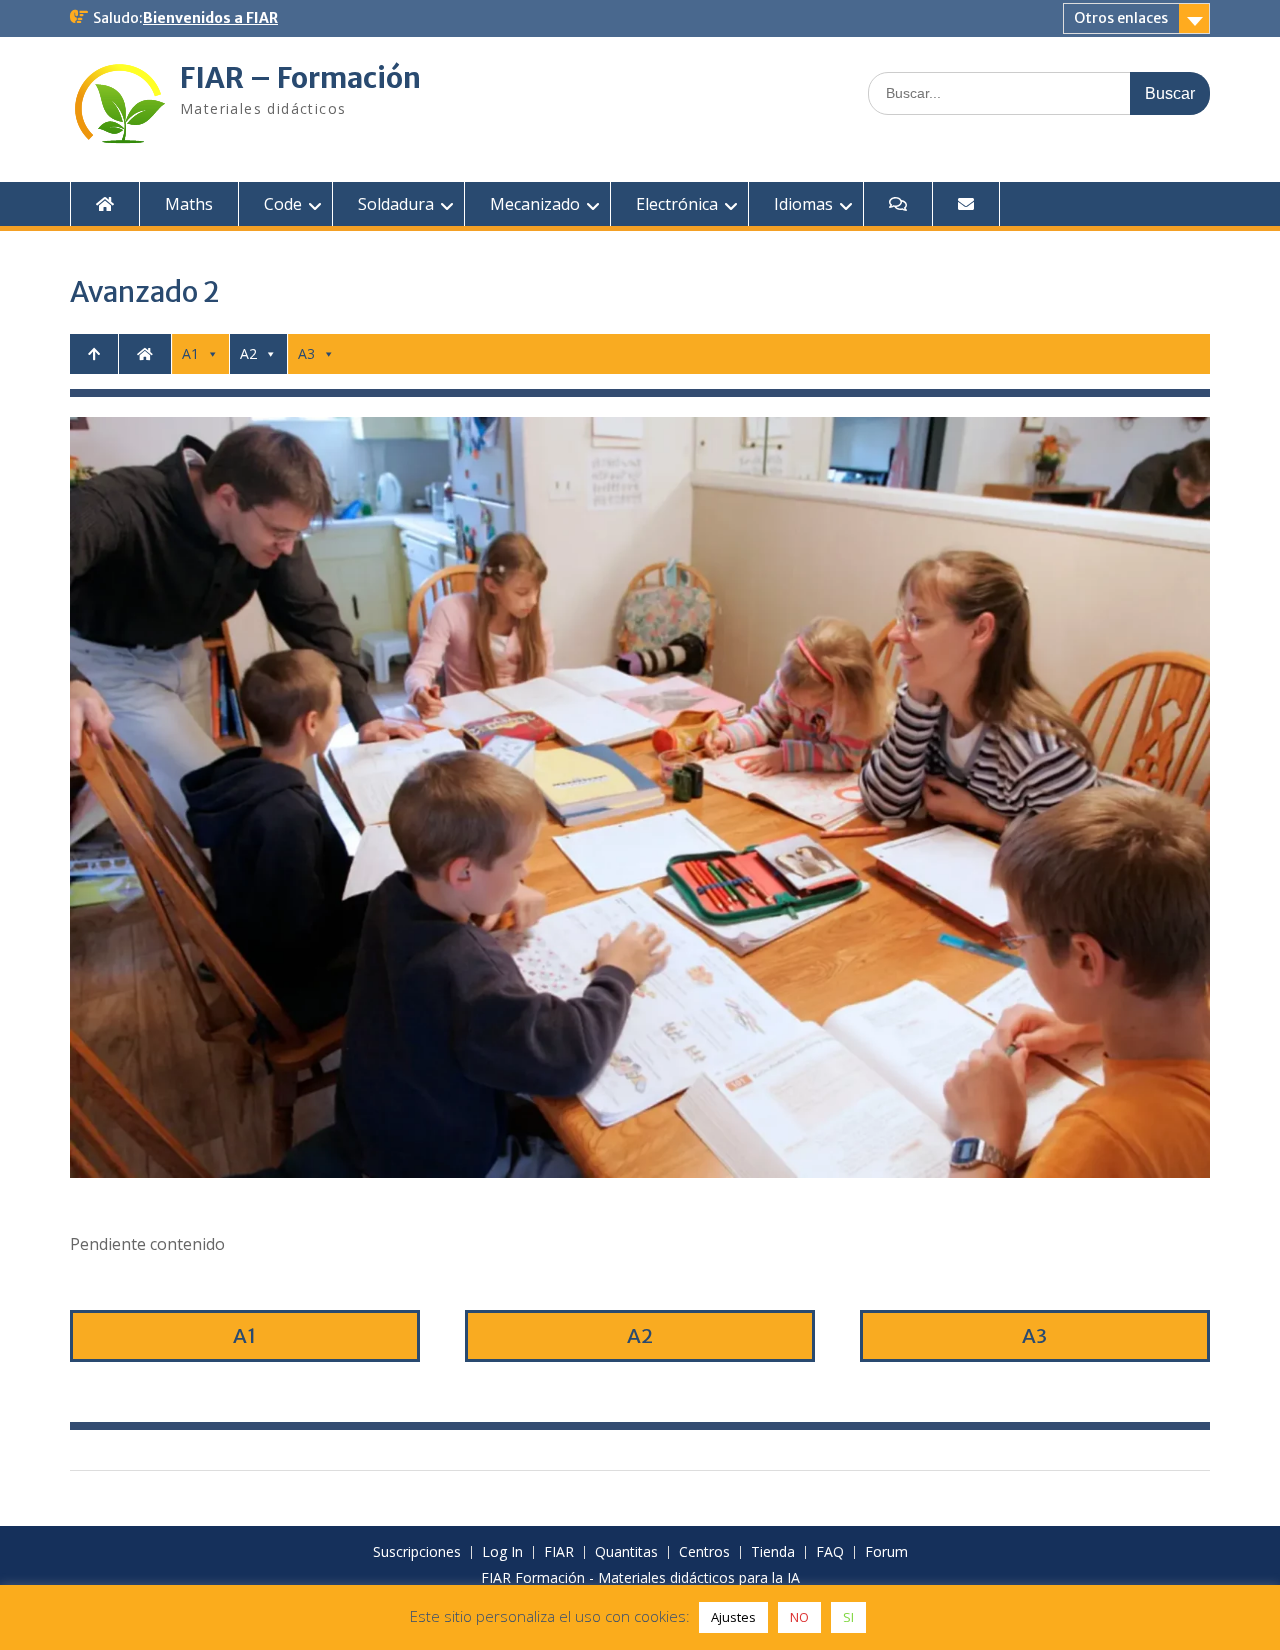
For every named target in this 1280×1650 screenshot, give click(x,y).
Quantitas (626, 1552)
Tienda (773, 1552)
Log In (502, 1552)
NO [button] (799, 1617)
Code (283, 204)
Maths (189, 204)
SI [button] (848, 1617)
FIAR (559, 1552)
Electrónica (677, 204)
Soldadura (396, 204)
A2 (248, 353)
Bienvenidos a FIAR (210, 18)
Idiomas (803, 204)
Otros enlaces (1121, 18)
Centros (704, 1552)
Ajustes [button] (733, 1617)
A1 (190, 353)
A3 (306, 353)
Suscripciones (417, 1552)
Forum (886, 1552)
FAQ (830, 1552)
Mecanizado (535, 204)
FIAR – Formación (300, 78)
